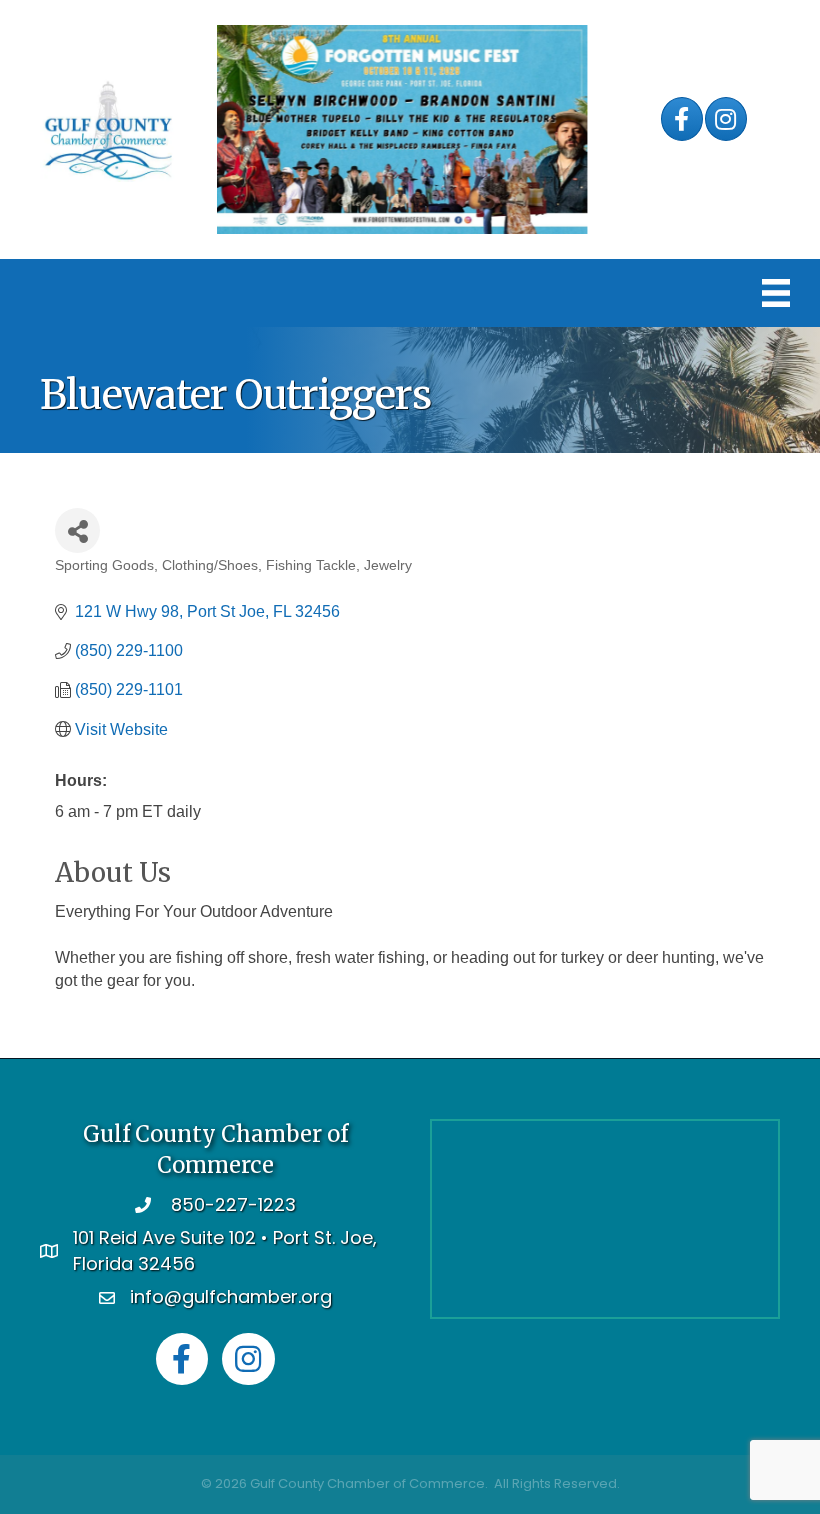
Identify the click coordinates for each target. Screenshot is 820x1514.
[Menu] (776, 293)
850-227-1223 (233, 1204)
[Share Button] (77, 530)
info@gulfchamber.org (231, 1296)
